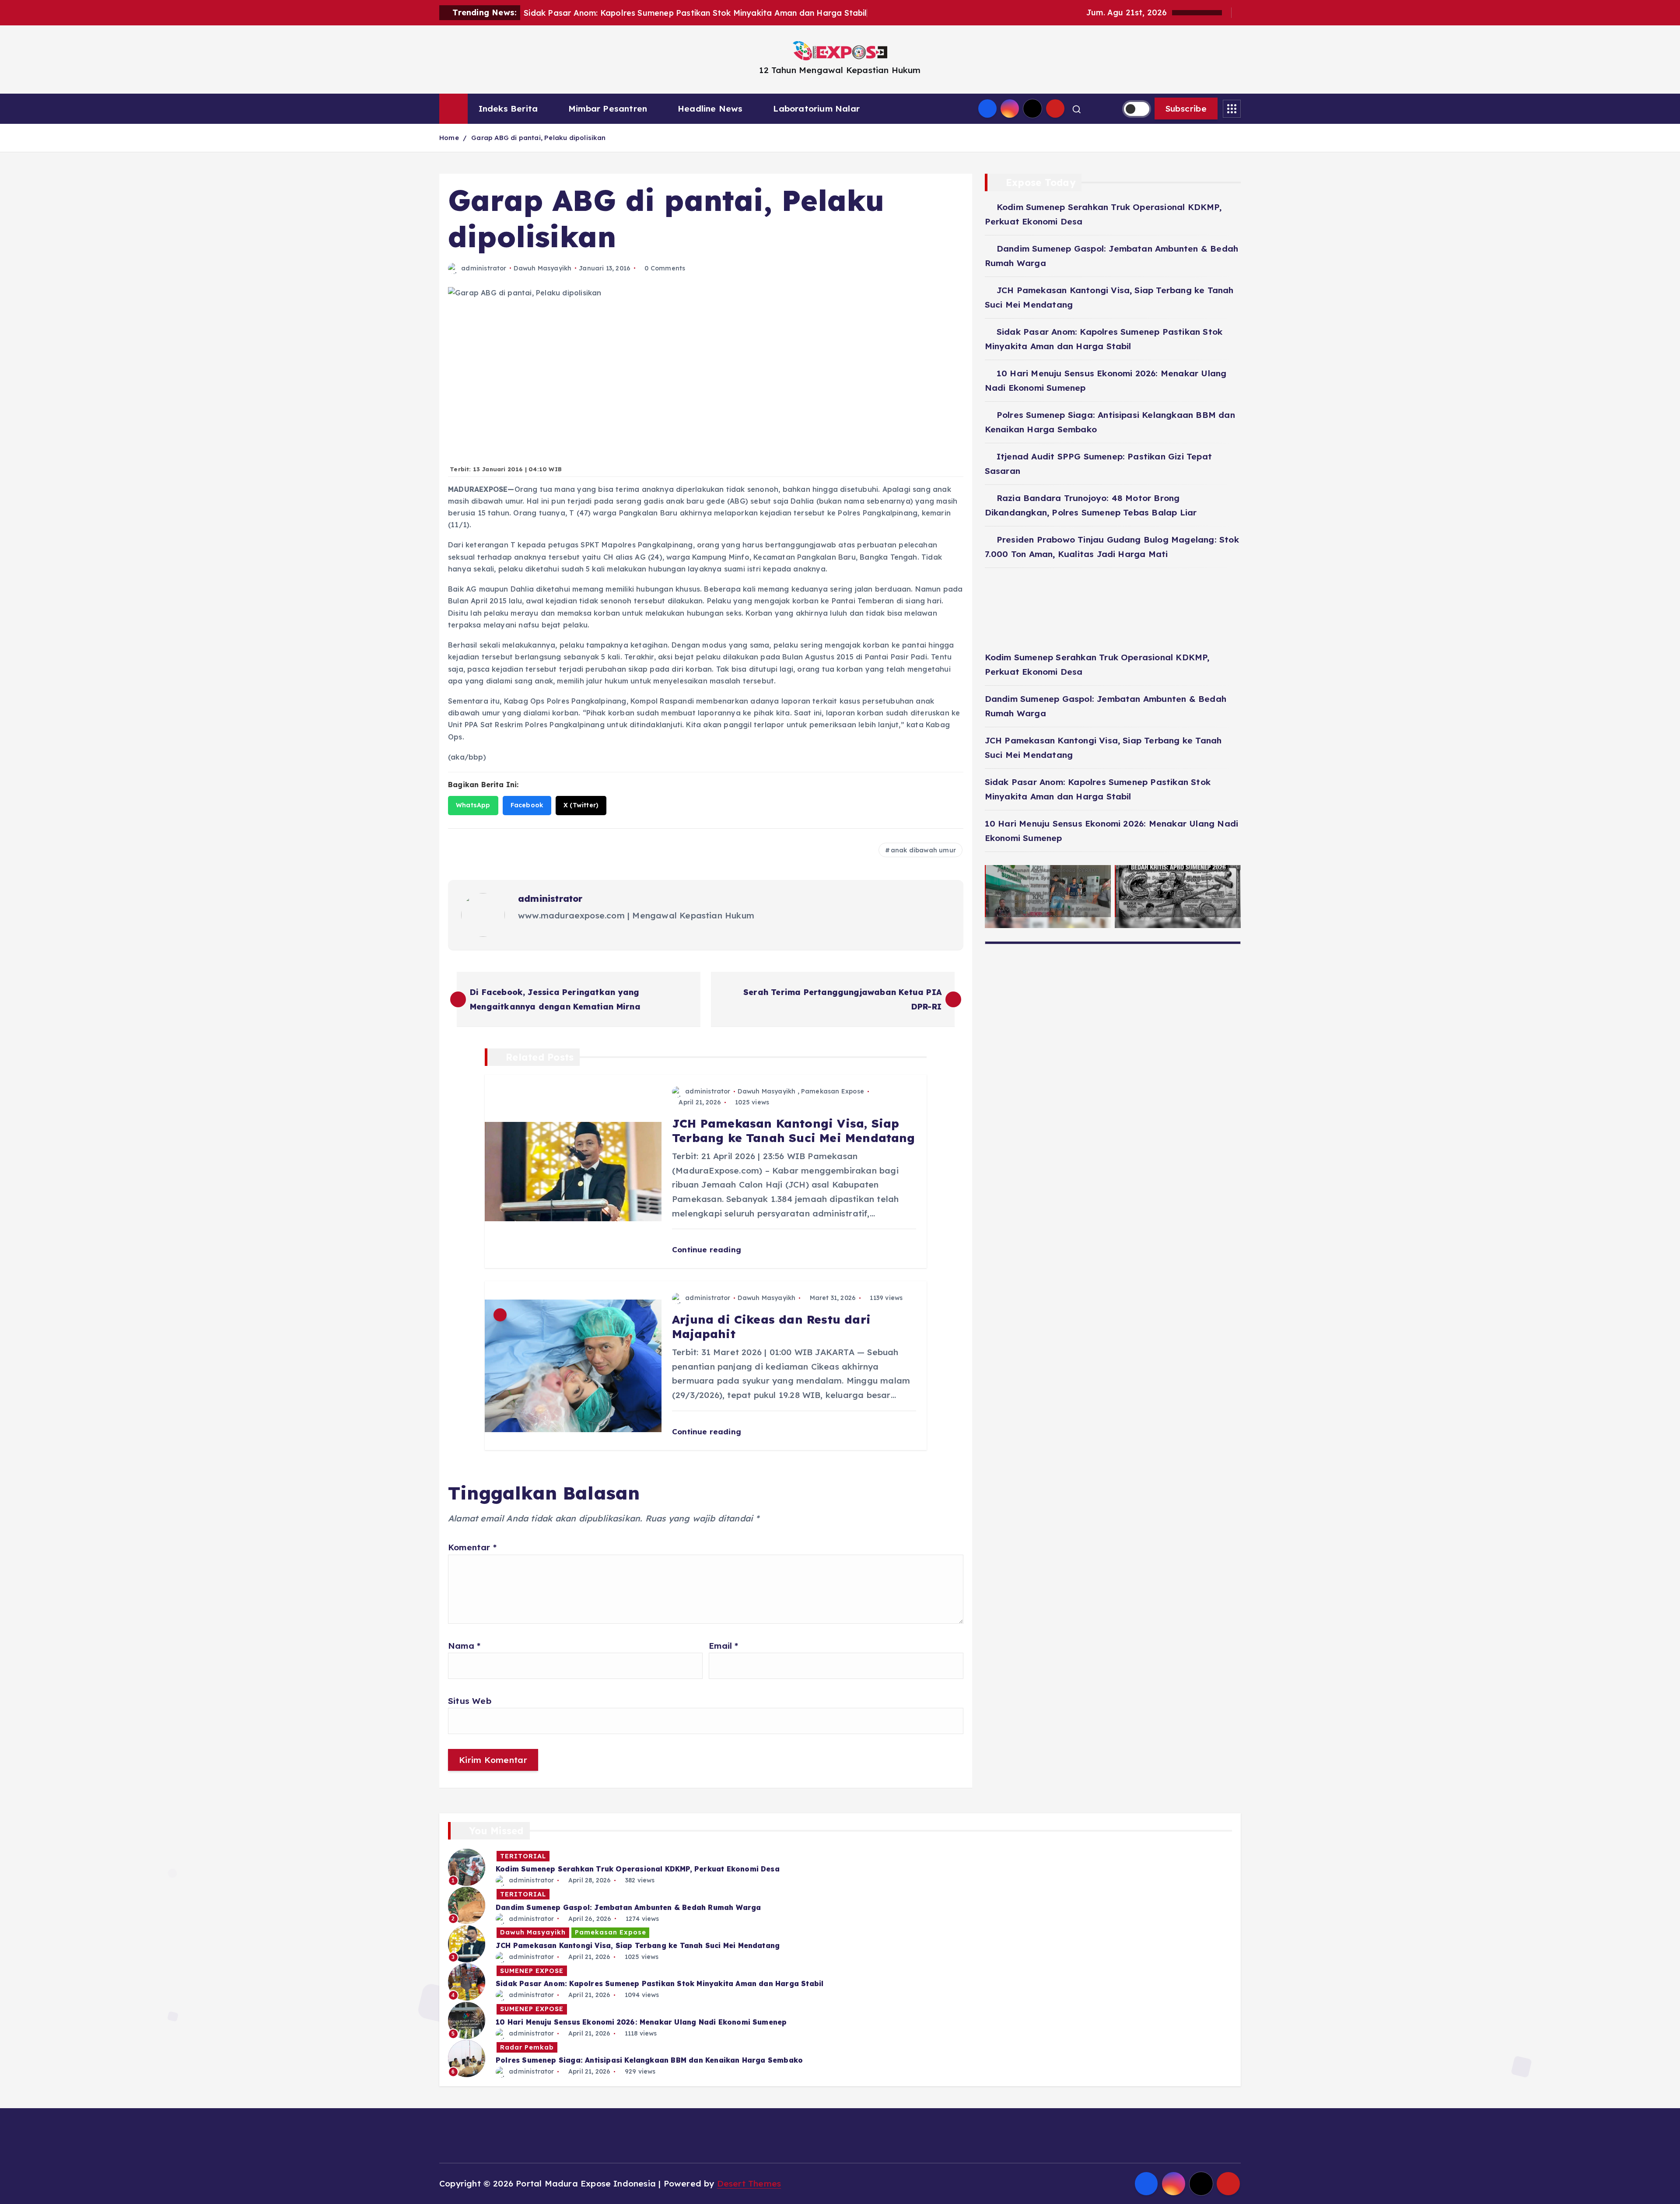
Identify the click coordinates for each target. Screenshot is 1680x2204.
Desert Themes (749, 2183)
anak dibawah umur (923, 850)
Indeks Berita (508, 109)
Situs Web (470, 1701)
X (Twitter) (581, 805)
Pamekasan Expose (833, 1091)
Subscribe (1186, 109)
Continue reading (708, 1249)
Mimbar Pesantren (608, 109)
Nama (464, 1646)
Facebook (527, 805)
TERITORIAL (523, 1856)
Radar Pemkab (527, 2047)
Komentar (472, 1547)
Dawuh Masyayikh (542, 268)
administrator (484, 268)
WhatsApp (473, 805)
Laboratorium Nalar (816, 109)
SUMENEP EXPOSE (532, 1971)
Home (449, 138)
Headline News (710, 109)
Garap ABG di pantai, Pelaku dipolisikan (539, 138)
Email (723, 1646)
